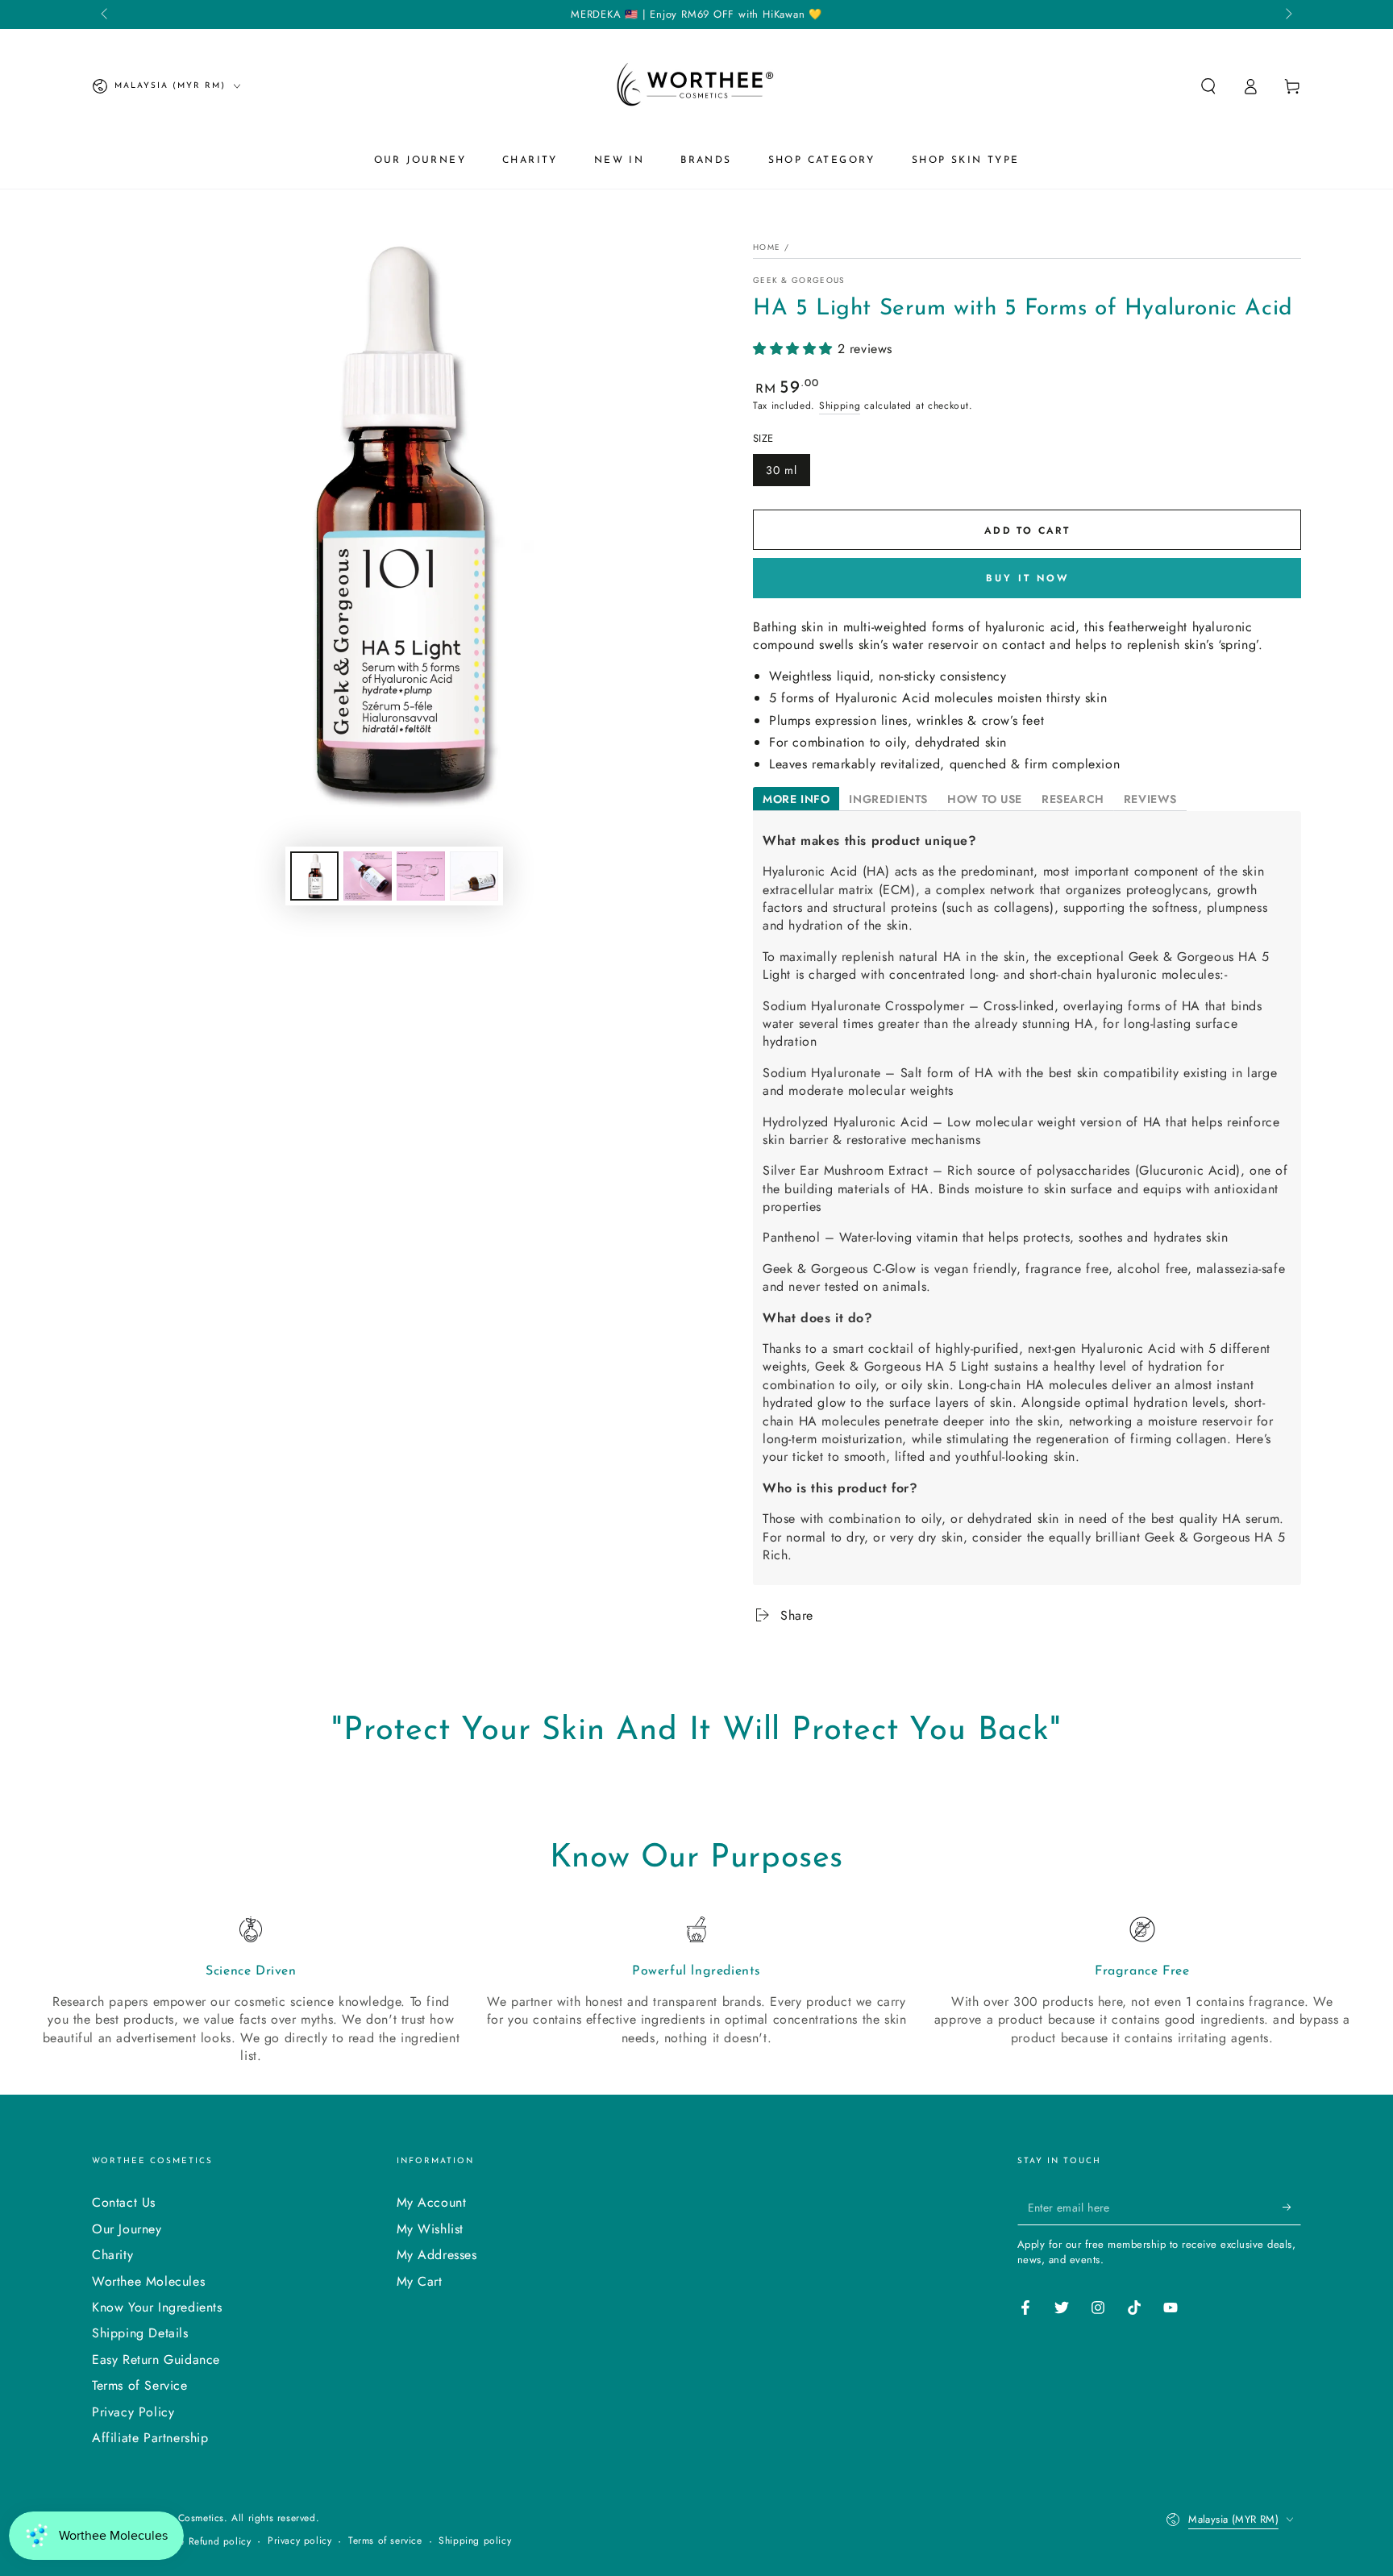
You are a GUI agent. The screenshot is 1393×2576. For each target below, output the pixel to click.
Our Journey (127, 2229)
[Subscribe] (1292, 2207)
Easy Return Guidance (156, 2360)
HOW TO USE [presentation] (985, 799)
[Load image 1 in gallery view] (314, 876)
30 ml (782, 470)
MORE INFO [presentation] (796, 799)
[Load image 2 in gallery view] (368, 876)
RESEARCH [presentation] (1073, 799)
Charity (112, 2255)
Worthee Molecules (148, 2281)
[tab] (796, 799)
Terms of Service (140, 2385)
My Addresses (437, 2255)
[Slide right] (1287, 15)
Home (767, 247)
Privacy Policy (133, 2412)
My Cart (420, 2281)
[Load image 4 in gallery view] (474, 876)
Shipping (840, 406)
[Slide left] (106, 15)
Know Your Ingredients (157, 2307)
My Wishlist (430, 2229)
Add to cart (1027, 531)
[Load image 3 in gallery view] (421, 876)
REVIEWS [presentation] (1150, 799)
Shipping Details (140, 2333)
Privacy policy (299, 2541)
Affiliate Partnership (150, 2438)
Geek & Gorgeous (799, 281)
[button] (1208, 86)
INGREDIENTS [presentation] (888, 799)
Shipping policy (475, 2541)
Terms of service (385, 2541)
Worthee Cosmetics (180, 2518)
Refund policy (220, 2542)
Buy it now (1027, 578)
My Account (432, 2202)
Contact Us (124, 2202)
